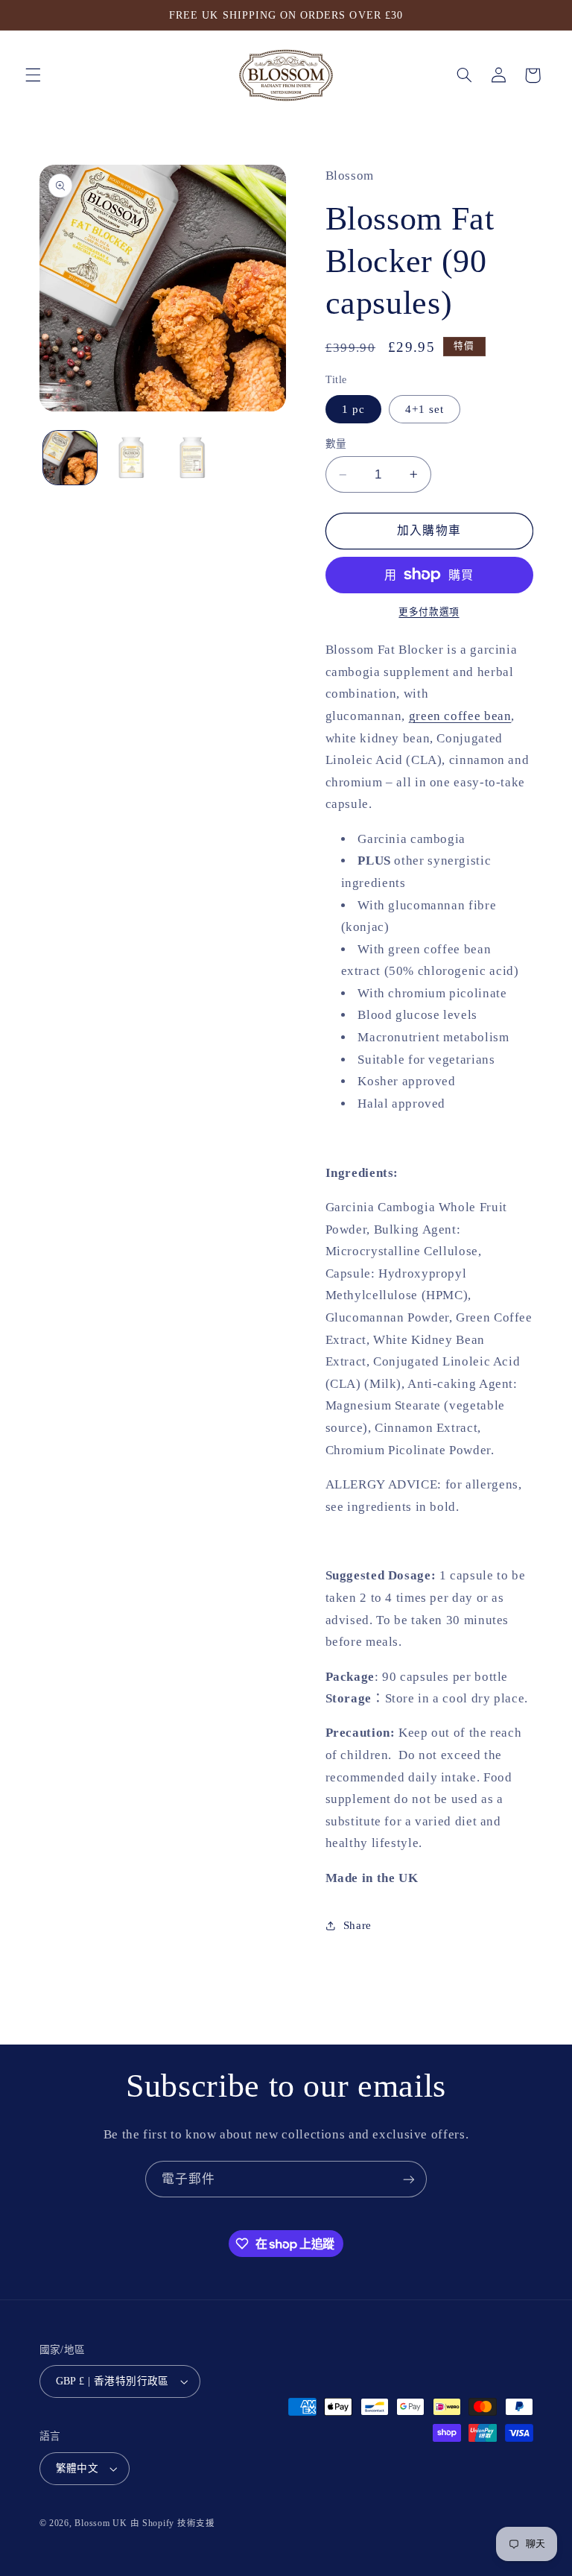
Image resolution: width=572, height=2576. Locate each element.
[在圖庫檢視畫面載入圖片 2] (131, 458)
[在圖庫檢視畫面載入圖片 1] (70, 458)
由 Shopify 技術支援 (173, 2523)
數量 (336, 444)
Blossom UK (101, 2523)
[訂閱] (409, 2179)
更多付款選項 (429, 612)
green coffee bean (460, 716)
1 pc (353, 409)
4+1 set (425, 409)
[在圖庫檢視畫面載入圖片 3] (192, 458)
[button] (33, 75)
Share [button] (357, 1925)
